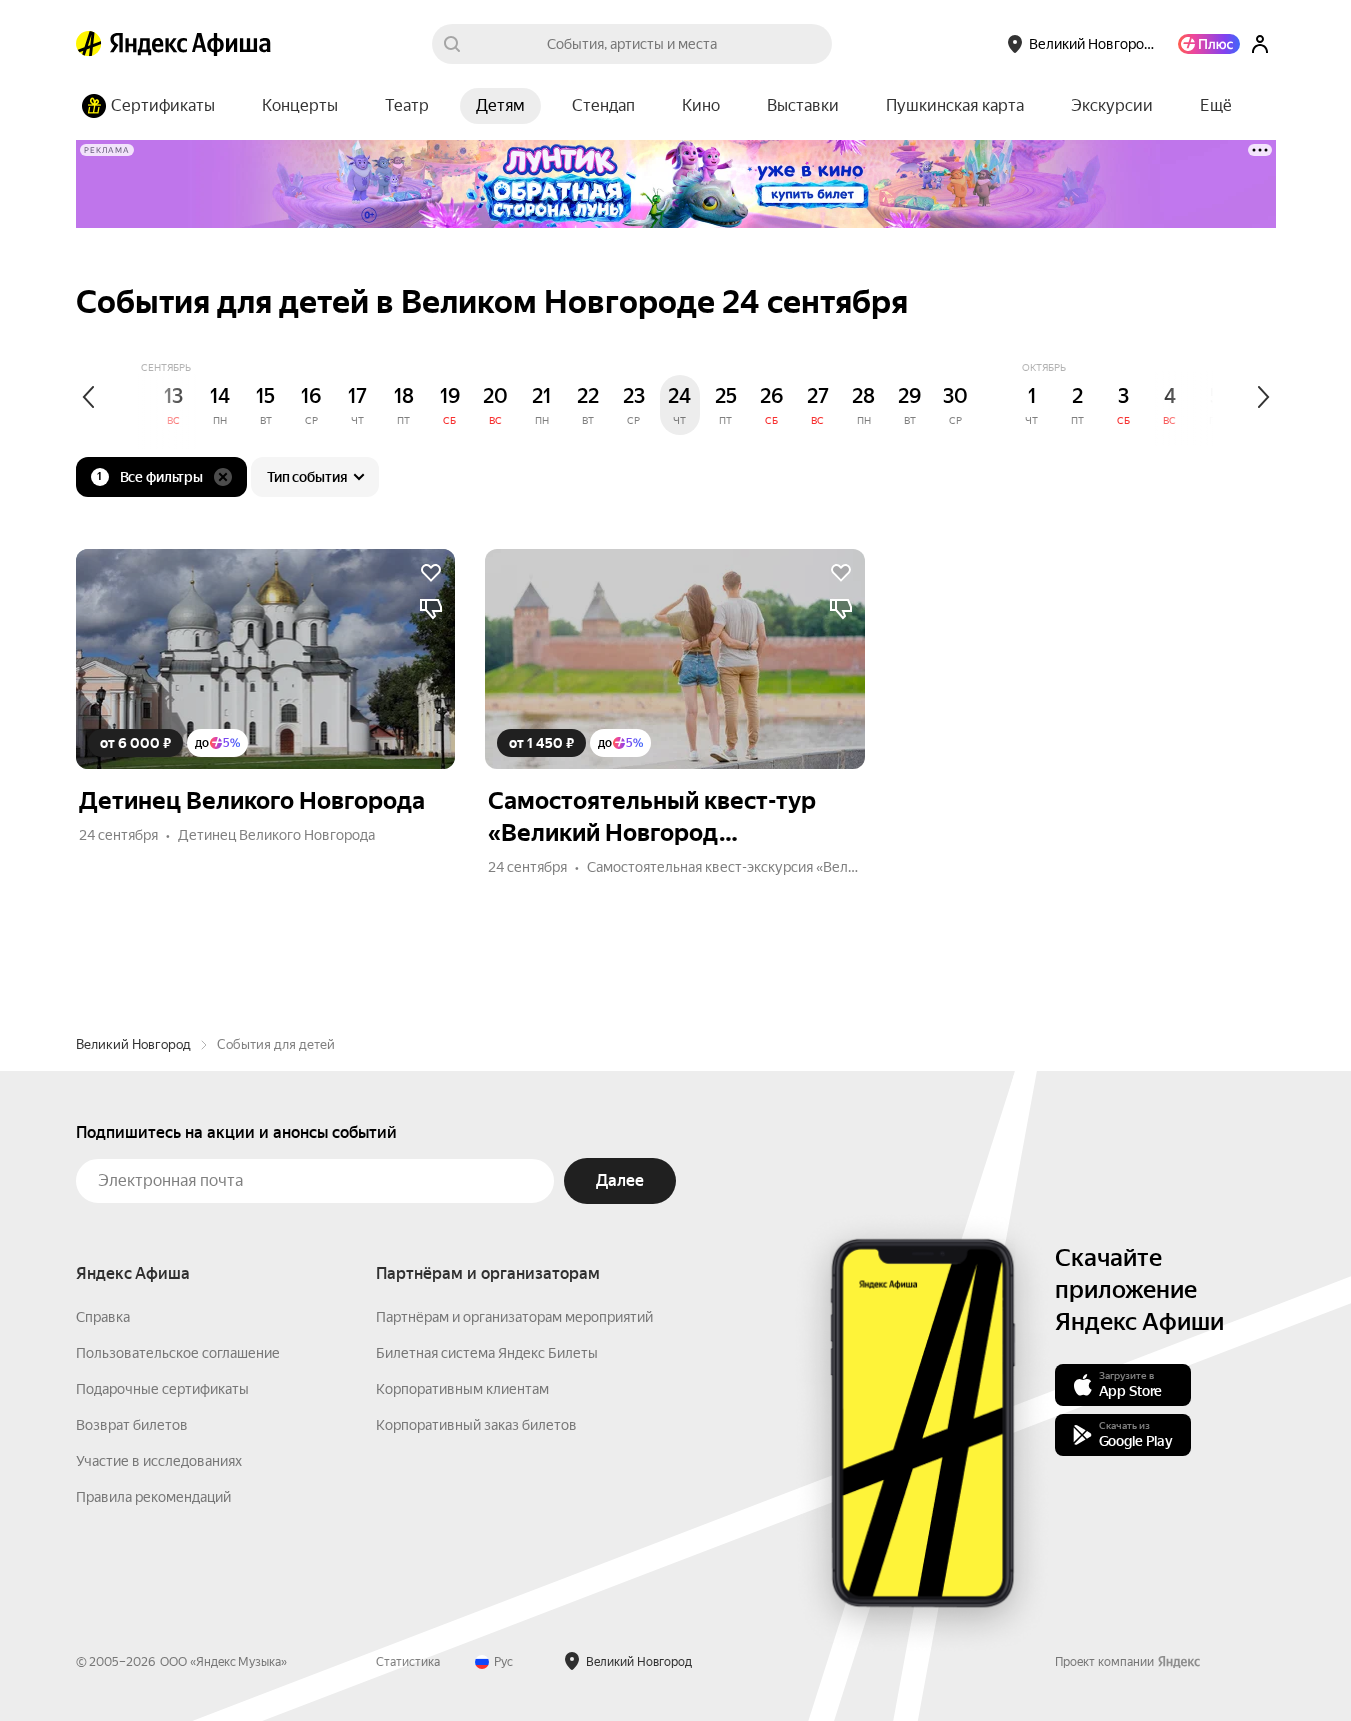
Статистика (408, 1662)
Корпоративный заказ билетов (476, 1425)
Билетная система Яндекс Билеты (487, 1353)
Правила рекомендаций (153, 1497)
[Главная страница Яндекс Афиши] (89, 44)
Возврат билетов (132, 1425)
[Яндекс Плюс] (1209, 44)
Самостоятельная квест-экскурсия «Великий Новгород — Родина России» (828, 867)
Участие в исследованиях (159, 1461)
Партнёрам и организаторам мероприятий (514, 1317)
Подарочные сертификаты (162, 1389)
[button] (1216, 106)
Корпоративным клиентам (462, 1389)
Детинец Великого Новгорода (276, 835)
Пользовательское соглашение (178, 1353)
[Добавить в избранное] (431, 573)
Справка (103, 1317)
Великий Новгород (133, 1044)
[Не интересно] (431, 609)
